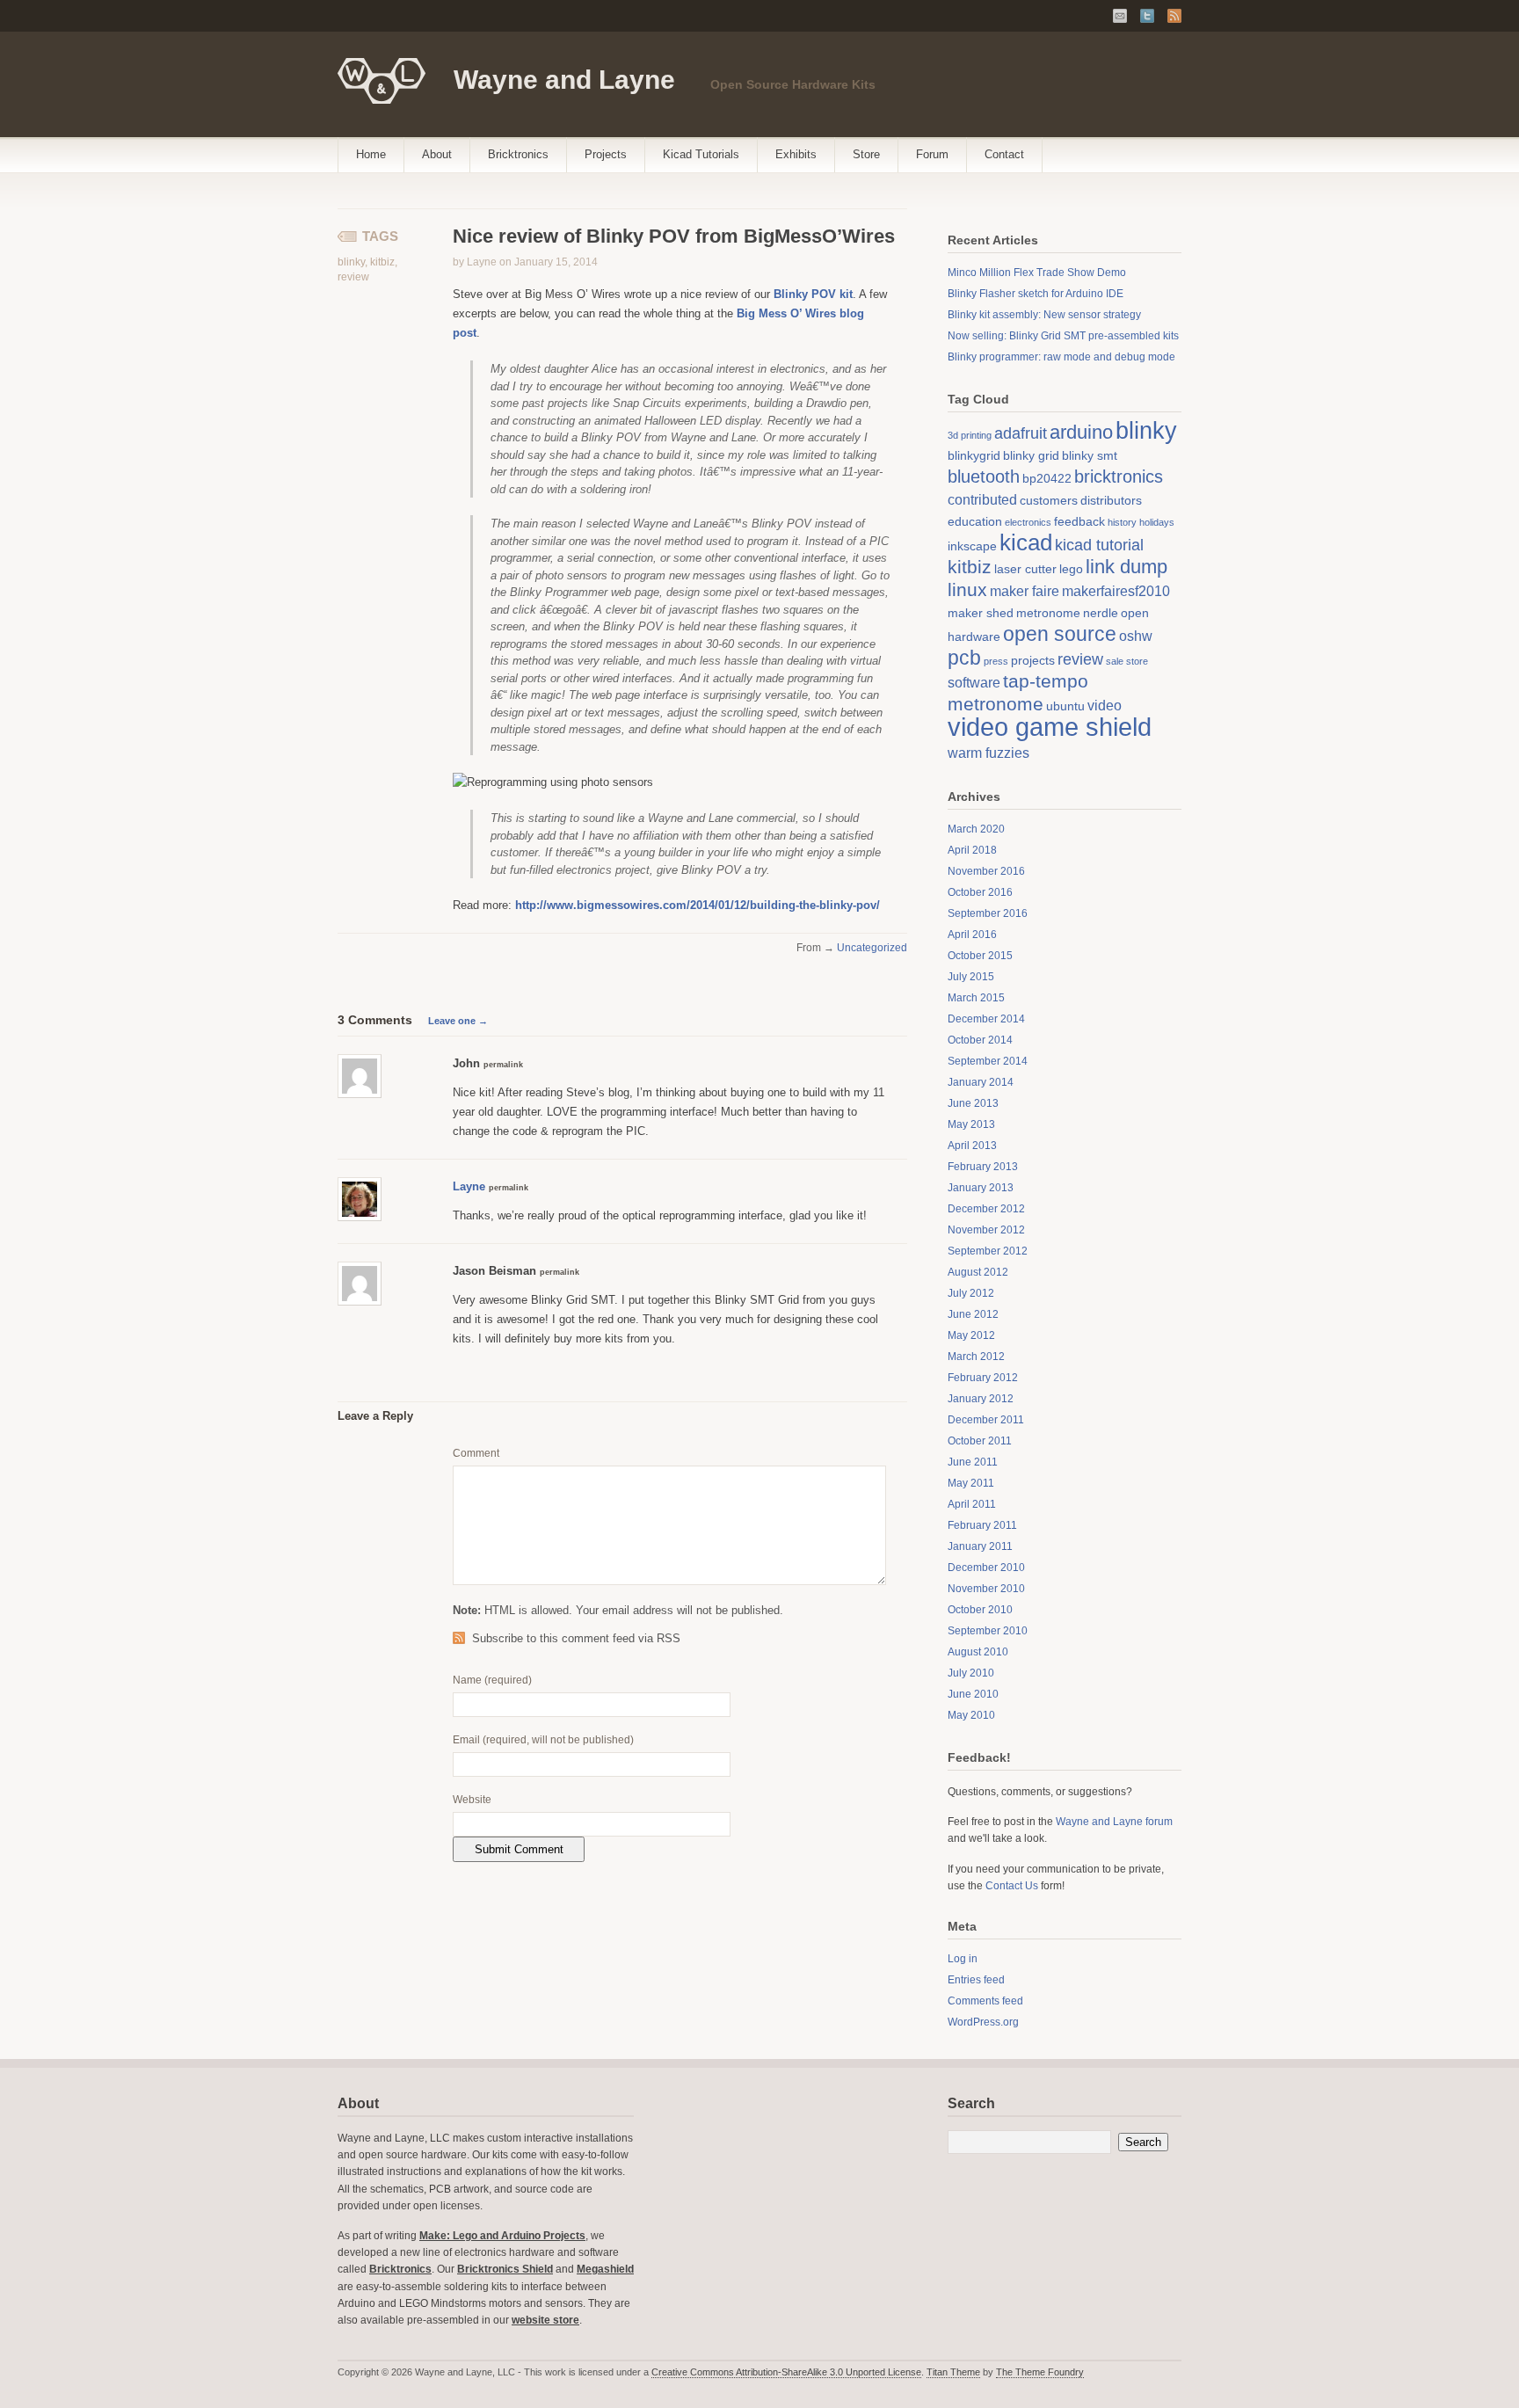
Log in (963, 1959)
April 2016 (972, 935)
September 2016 (988, 913)
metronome (1048, 613)
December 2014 (986, 1019)
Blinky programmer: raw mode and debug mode (1061, 357)
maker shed (981, 613)
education (975, 521)
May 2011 (971, 1483)
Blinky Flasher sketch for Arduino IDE (1036, 294)
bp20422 (1047, 478)
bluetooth (984, 477)
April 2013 (972, 1146)
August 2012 (978, 1272)
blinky (351, 262)
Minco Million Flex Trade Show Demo (1037, 273)
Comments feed (985, 2001)
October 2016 (980, 892)
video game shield (1050, 727)
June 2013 (973, 1103)
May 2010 (971, 1715)
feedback (1079, 521)
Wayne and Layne (564, 80)
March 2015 (976, 998)
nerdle (1101, 613)
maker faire (1025, 591)
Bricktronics (518, 154)
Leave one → (458, 1021)
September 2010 (988, 1631)
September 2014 (988, 1061)
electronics (1028, 522)
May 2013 (971, 1124)
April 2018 (972, 850)
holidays (1157, 522)
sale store (1127, 661)
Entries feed (976, 1980)
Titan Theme (953, 2372)
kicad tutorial (1099, 545)
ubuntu (1065, 706)
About (437, 154)
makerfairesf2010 (1116, 591)
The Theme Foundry (1040, 2372)
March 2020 (976, 829)
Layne (469, 1186)
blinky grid (1031, 455)
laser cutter (1025, 569)
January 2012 (981, 1399)
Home (371, 154)
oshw (1136, 636)
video (1105, 705)
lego (1071, 569)
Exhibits (796, 154)
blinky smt (1090, 455)
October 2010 (980, 1610)
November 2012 (986, 1230)
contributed (982, 499)
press (996, 661)
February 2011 (982, 1525)
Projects (606, 154)
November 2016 (986, 871)
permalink (503, 1065)
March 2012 (976, 1357)
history (1122, 522)
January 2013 (981, 1188)
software (974, 682)
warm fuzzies (988, 753)
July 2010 (971, 1673)
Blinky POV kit (813, 294)
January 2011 (980, 1546)
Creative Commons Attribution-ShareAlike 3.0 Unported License (786, 2372)
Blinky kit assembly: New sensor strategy (1044, 315)
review (353, 277)
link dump (1127, 567)
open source (1060, 634)
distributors (1111, 500)
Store (866, 154)
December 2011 (986, 1420)
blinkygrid (974, 455)
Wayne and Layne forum (1114, 1822)
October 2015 (980, 956)
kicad (1026, 542)
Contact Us (1012, 1886)
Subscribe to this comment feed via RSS (576, 1638)
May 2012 (971, 1335)
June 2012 (973, 1314)
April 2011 (972, 1504)
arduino (1081, 432)
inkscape (972, 546)
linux (967, 589)
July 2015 (971, 977)
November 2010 (986, 1589)
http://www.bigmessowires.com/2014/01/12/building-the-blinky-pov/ (698, 905)
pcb (964, 658)
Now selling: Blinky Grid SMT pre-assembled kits (1063, 336)
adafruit (1021, 433)
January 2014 (981, 1082)
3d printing (970, 435)
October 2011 (980, 1441)
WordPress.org (983, 2022)
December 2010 (986, 1568)
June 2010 (973, 1694)
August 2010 (978, 1652)
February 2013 (983, 1167)
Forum (932, 154)
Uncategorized (872, 948)
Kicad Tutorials (701, 154)
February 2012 (983, 1378)
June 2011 (973, 1462)
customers (1049, 500)
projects (1033, 660)
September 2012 (988, 1251)
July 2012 (971, 1293)
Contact (1004, 154)
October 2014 (980, 1040)
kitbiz (382, 262)
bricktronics (1119, 477)
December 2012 (986, 1209)
